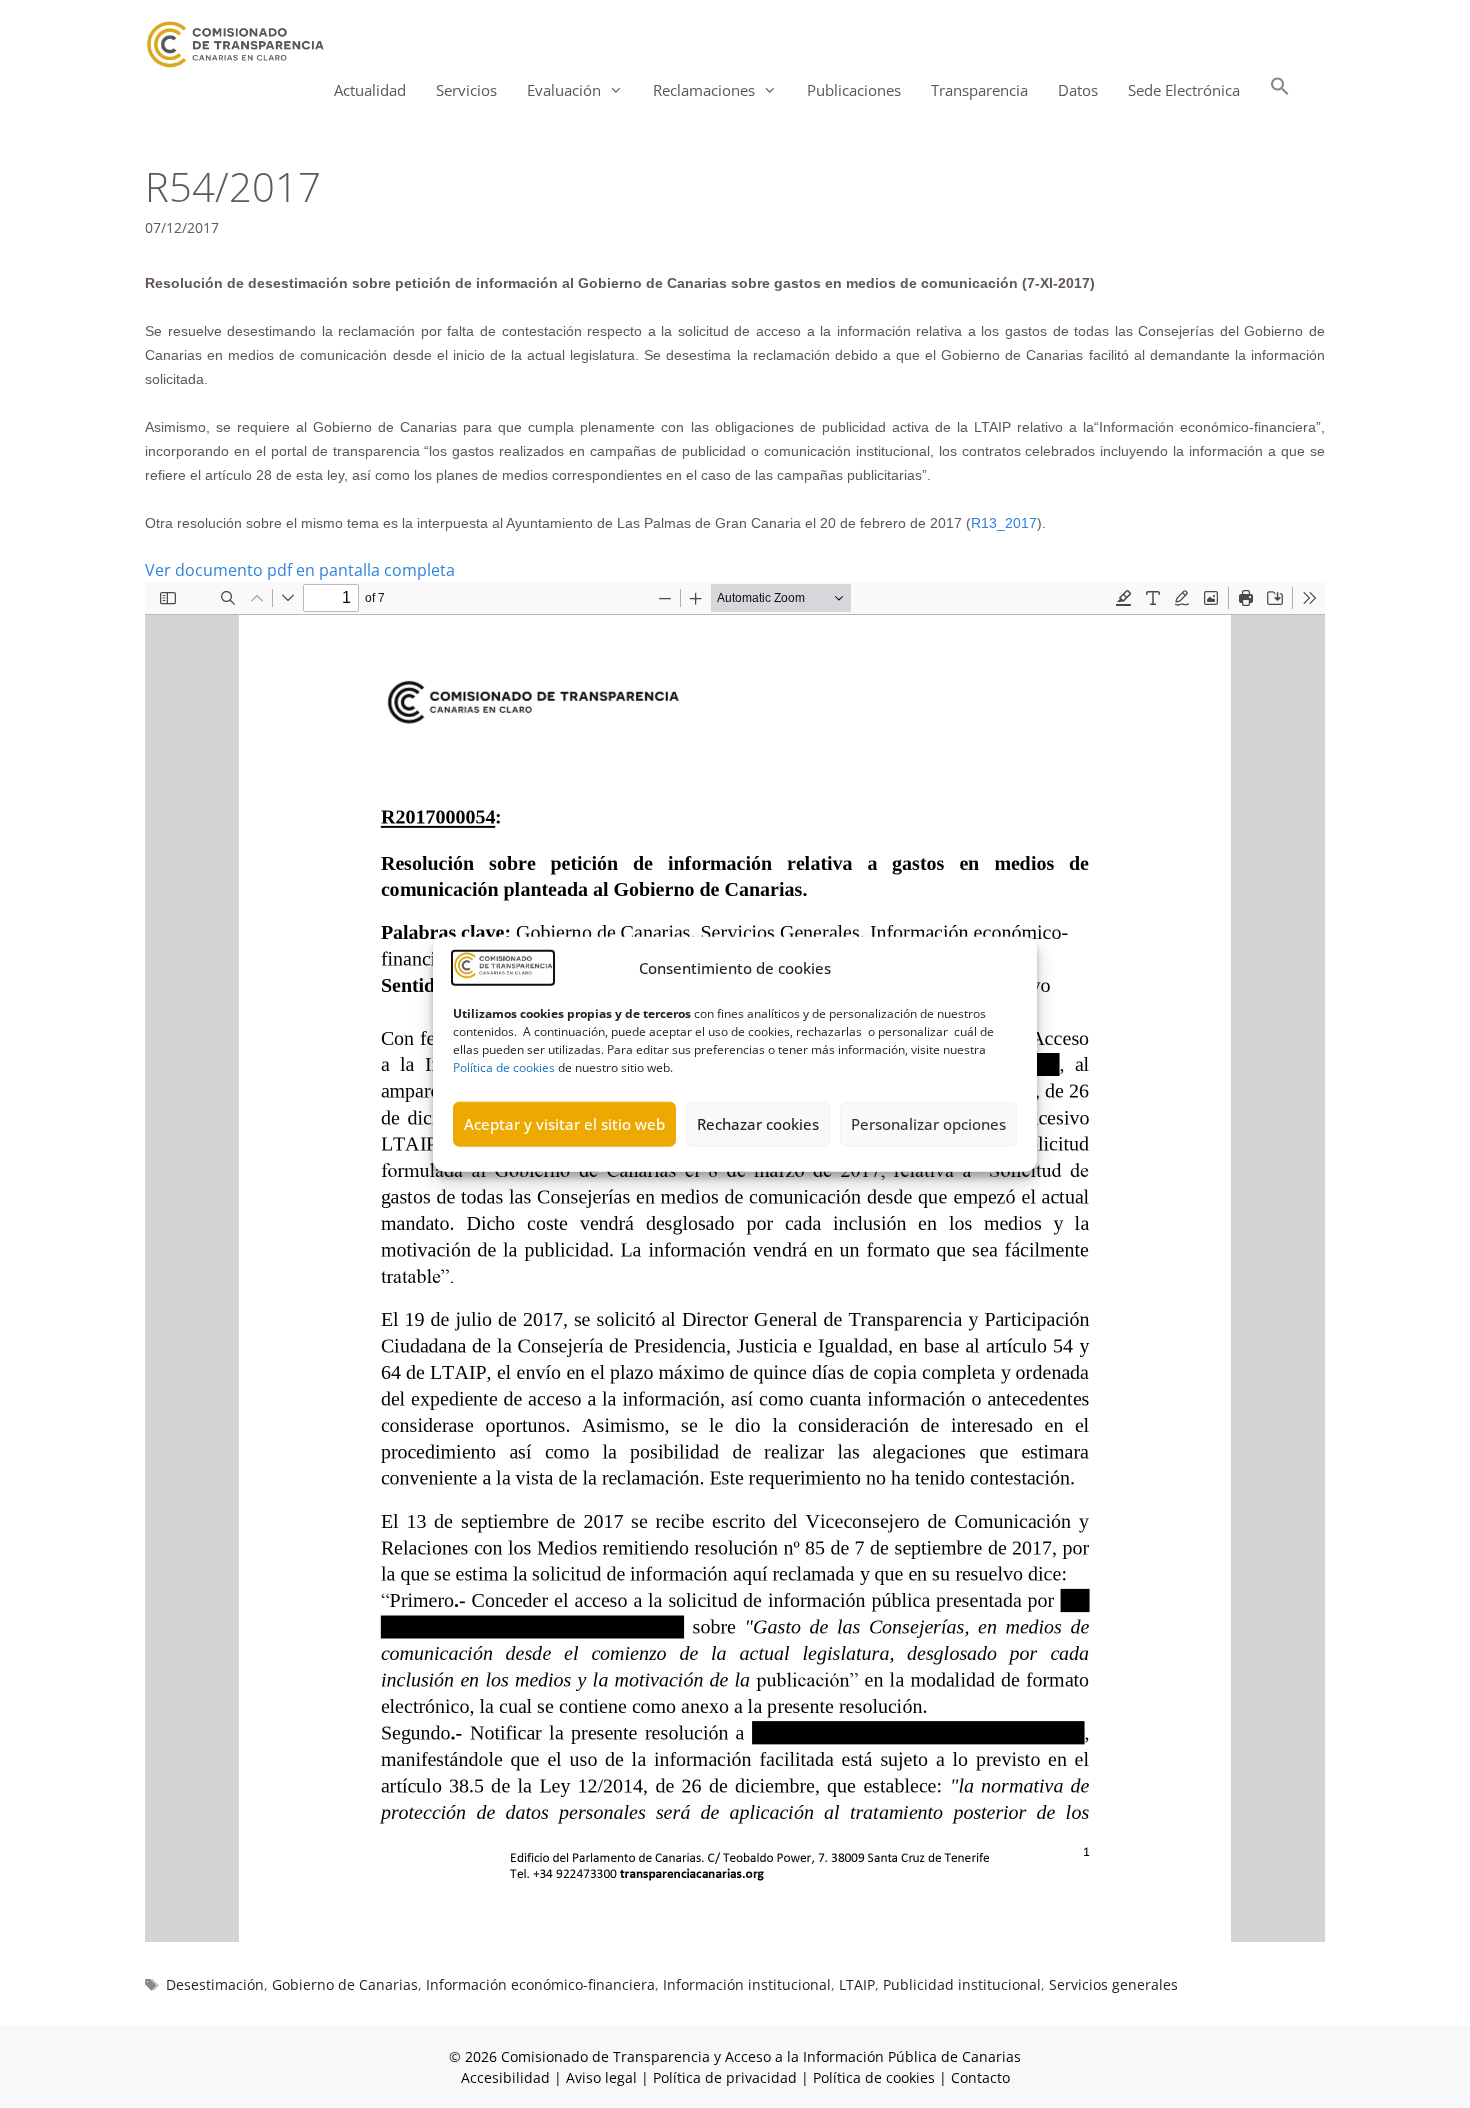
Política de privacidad (725, 2077)
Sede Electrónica (1184, 90)
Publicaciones (854, 90)
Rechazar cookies (758, 1124)
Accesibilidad (507, 2077)
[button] (1280, 90)
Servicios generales (1113, 1984)
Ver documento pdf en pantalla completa (300, 570)
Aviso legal (601, 2077)
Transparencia (979, 90)
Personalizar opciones (928, 1124)
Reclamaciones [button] (704, 90)
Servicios (466, 90)
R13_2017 (1004, 523)
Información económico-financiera (540, 1984)
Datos (1078, 90)
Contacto (980, 2077)
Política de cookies (504, 1066)
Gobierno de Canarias (345, 1984)
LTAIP (857, 1984)
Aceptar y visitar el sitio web (564, 1124)
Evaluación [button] (564, 90)
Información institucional (747, 1984)
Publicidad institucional (962, 1984)
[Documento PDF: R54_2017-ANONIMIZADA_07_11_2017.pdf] (735, 1262)
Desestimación (215, 1984)
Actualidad (370, 90)
